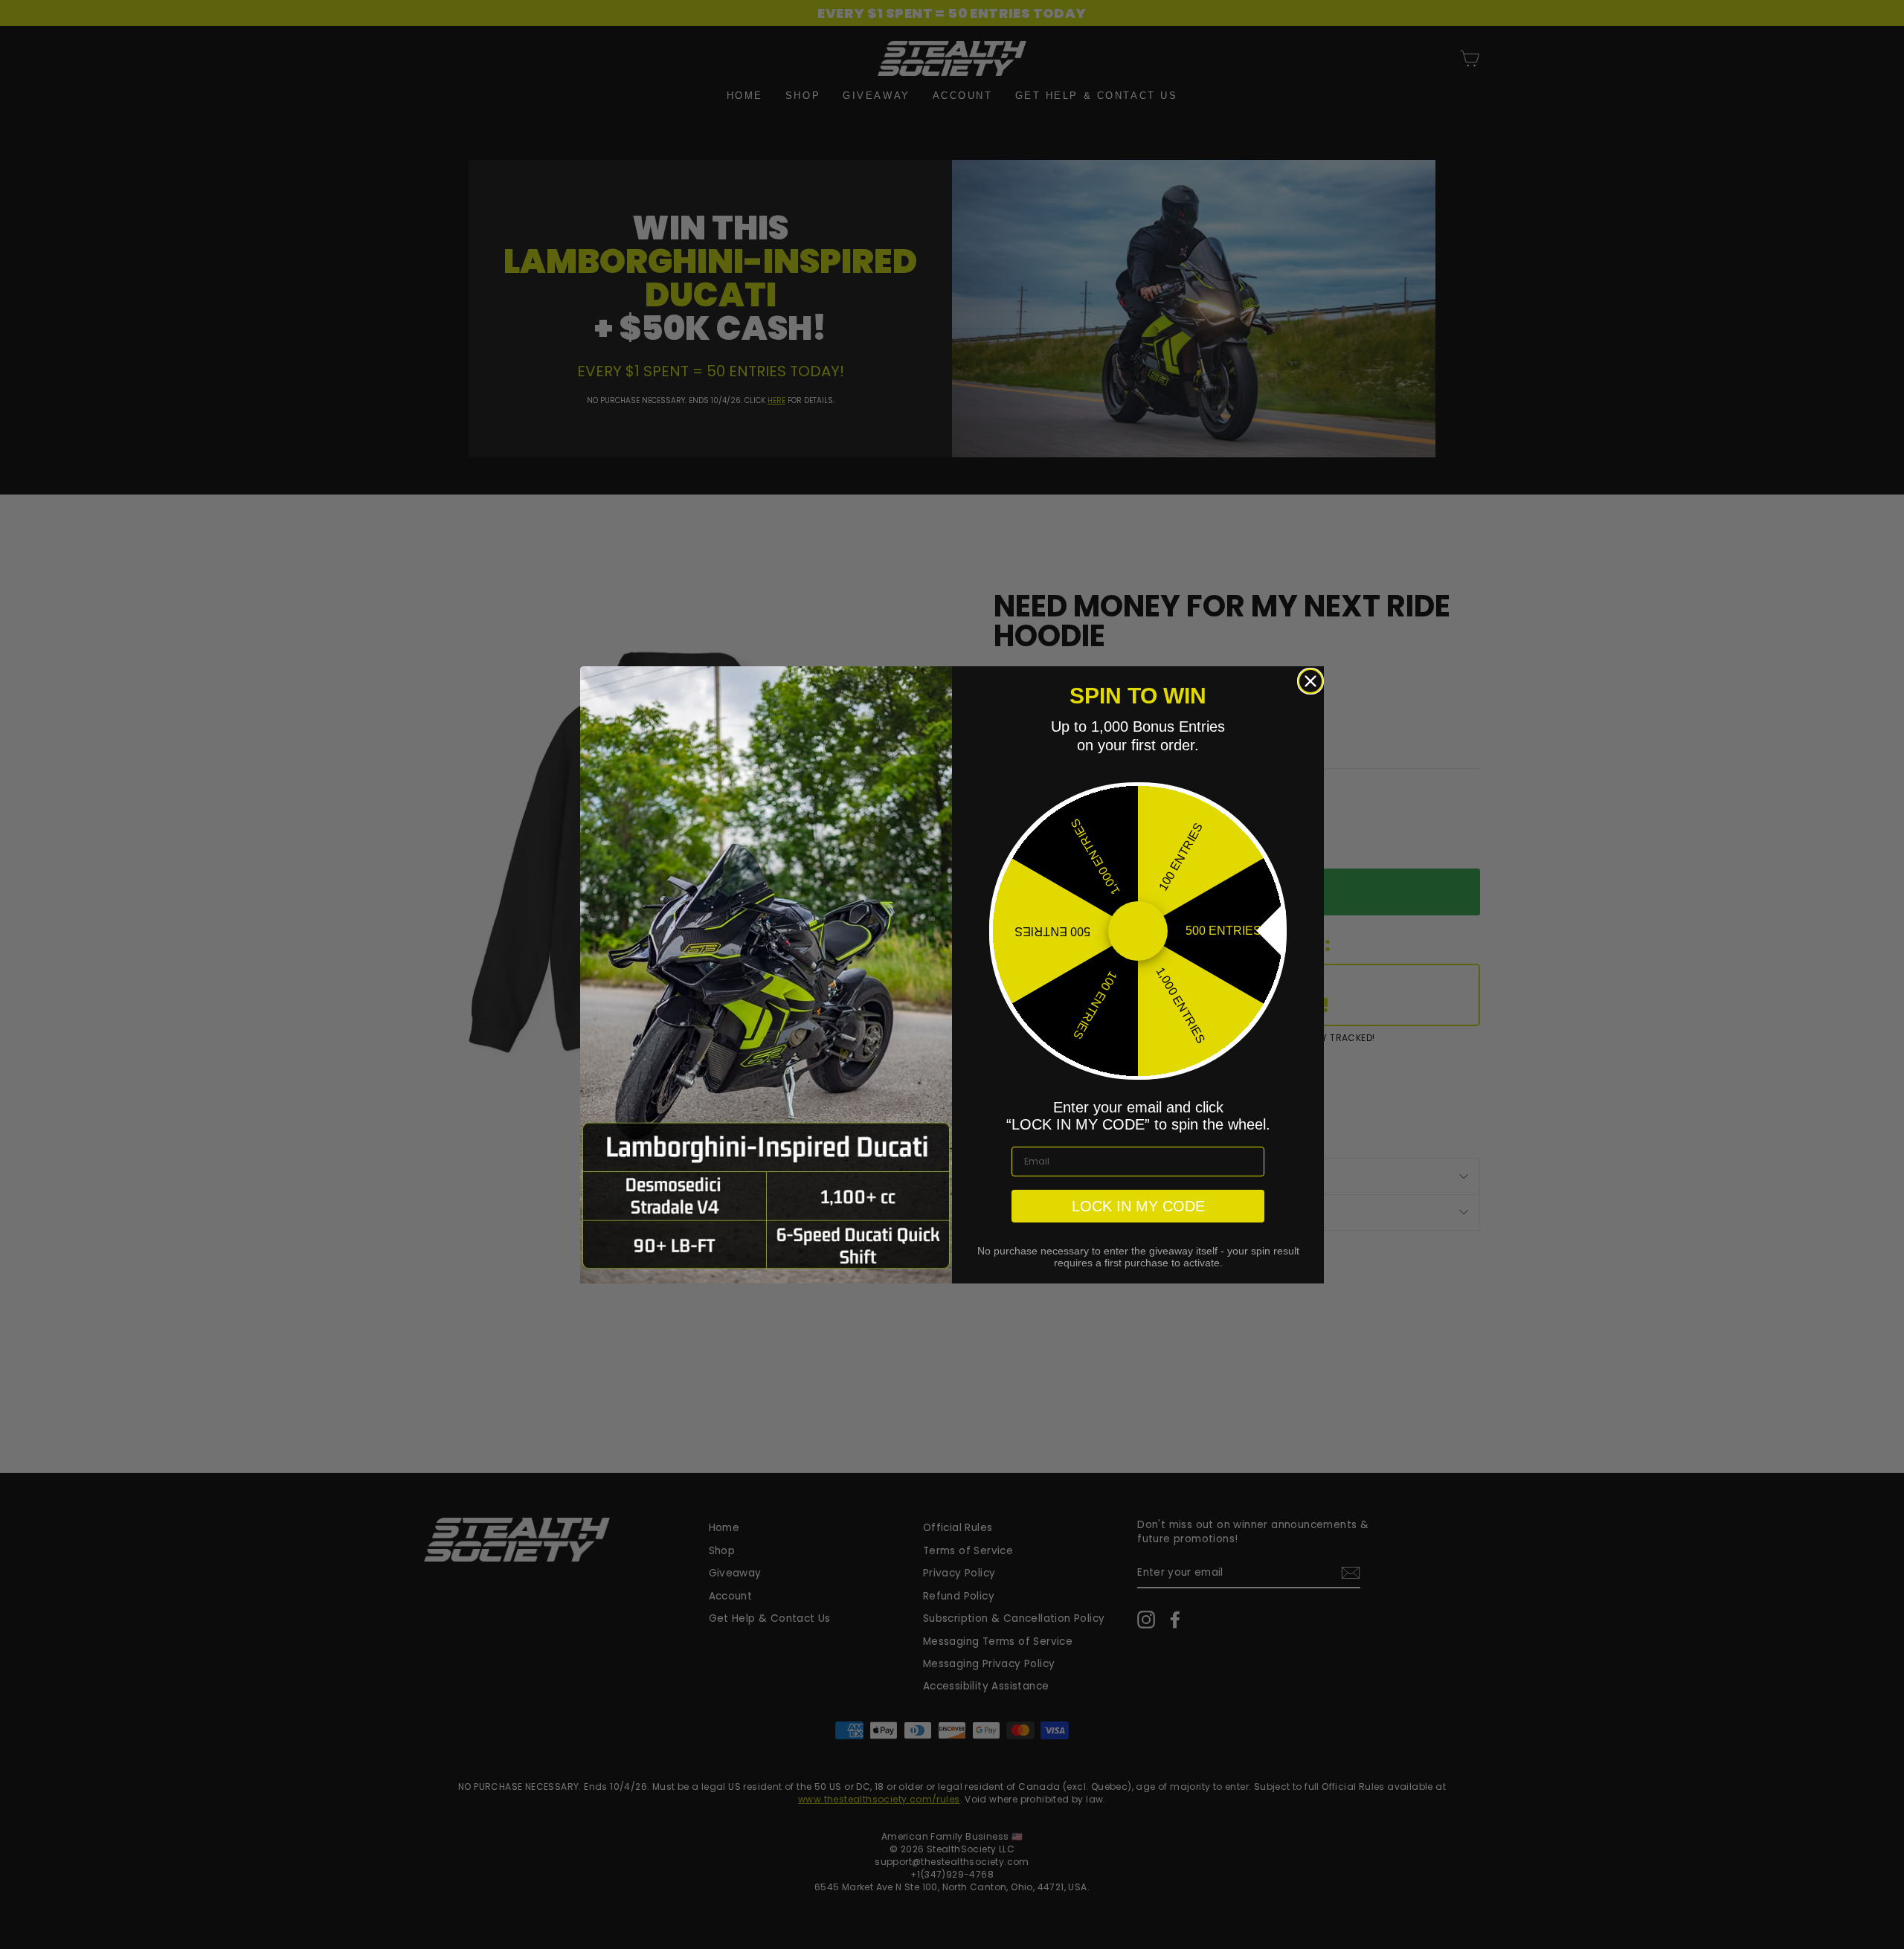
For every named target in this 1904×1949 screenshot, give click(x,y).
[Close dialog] (1310, 681)
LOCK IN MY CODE (1138, 1206)
